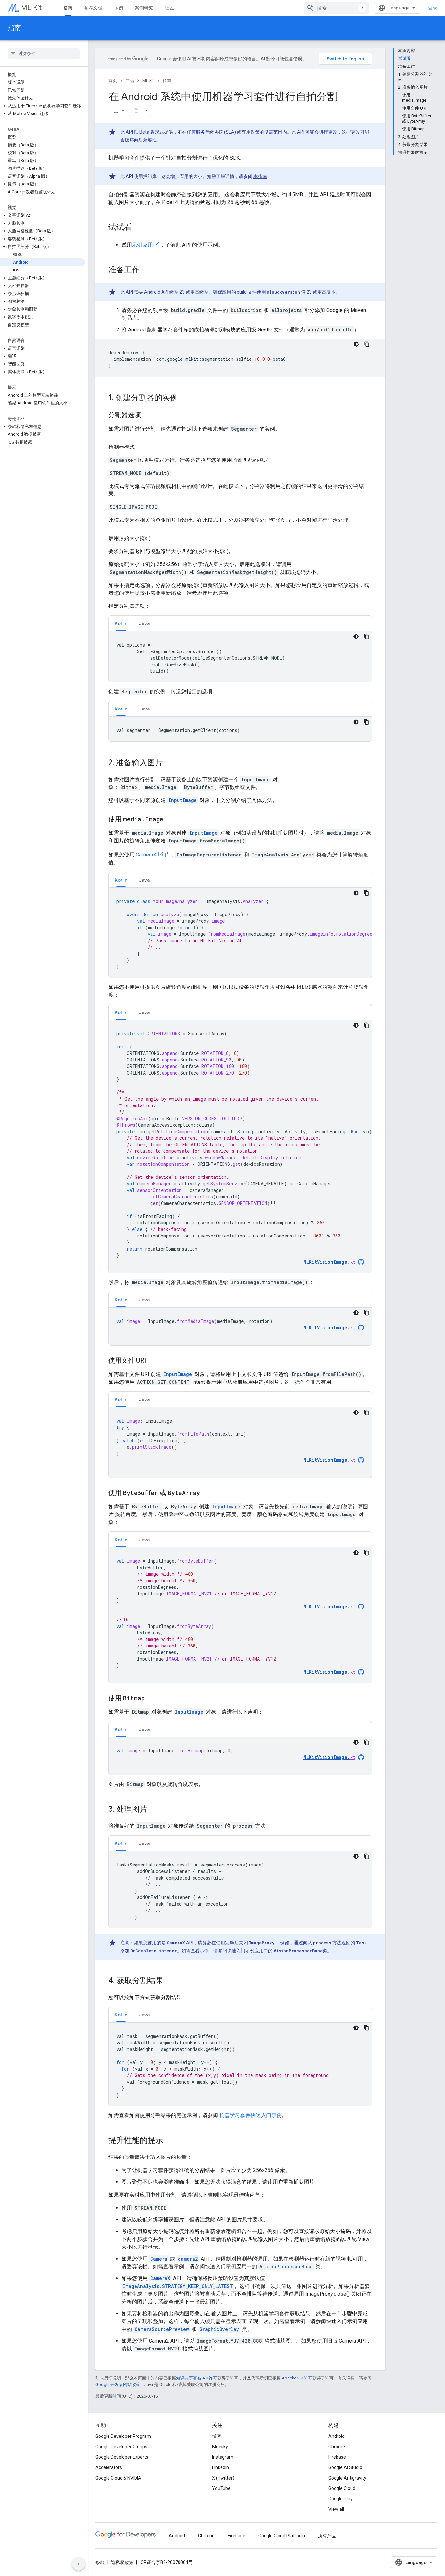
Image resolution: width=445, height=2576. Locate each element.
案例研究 (144, 8)
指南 (68, 8)
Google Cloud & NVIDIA (118, 2478)
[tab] (121, 623)
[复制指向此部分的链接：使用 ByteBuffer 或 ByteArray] (207, 1493)
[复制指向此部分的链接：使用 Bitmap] (151, 1699)
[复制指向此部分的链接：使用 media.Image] (170, 820)
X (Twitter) (223, 2478)
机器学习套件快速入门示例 (251, 2115)
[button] (43, 106)
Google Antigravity (347, 2478)
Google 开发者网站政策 (118, 2385)
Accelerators (109, 2467)
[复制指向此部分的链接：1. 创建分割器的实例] (184, 398)
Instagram (223, 2457)
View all (336, 2509)
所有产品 (327, 2536)
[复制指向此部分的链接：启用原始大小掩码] (157, 538)
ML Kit (31, 8)
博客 (217, 2436)
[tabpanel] (240, 657)
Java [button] (144, 623)
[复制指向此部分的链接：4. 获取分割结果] (170, 1981)
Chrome (337, 2447)
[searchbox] (44, 53)
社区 (169, 8)
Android (337, 2436)
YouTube (221, 2488)
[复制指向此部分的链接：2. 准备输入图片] (169, 763)
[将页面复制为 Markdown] (136, 110)
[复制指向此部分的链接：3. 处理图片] (154, 1810)
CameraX (146, 855)
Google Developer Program (123, 2436)
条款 (100, 2562)
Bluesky (220, 2447)
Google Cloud (342, 2488)
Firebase (337, 2457)
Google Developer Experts (122, 2457)
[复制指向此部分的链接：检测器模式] (141, 447)
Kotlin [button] (121, 623)
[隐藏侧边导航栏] (79, 2564)
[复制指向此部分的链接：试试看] (138, 228)
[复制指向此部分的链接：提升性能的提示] (170, 2141)
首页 (113, 81)
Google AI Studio (345, 2467)
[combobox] (336, 8)
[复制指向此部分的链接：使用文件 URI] (152, 1361)
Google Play (340, 2499)
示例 (119, 8)
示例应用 (142, 245)
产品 (130, 81)
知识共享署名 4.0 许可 (197, 2378)
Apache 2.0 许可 (297, 2378)
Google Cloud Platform (282, 2536)
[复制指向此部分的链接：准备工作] (146, 271)
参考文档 (93, 8)
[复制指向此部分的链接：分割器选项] (148, 416)
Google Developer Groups (121, 2447)
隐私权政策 (122, 2562)
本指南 (260, 176)
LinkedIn (221, 2467)
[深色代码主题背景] (356, 344)
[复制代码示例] (367, 344)
